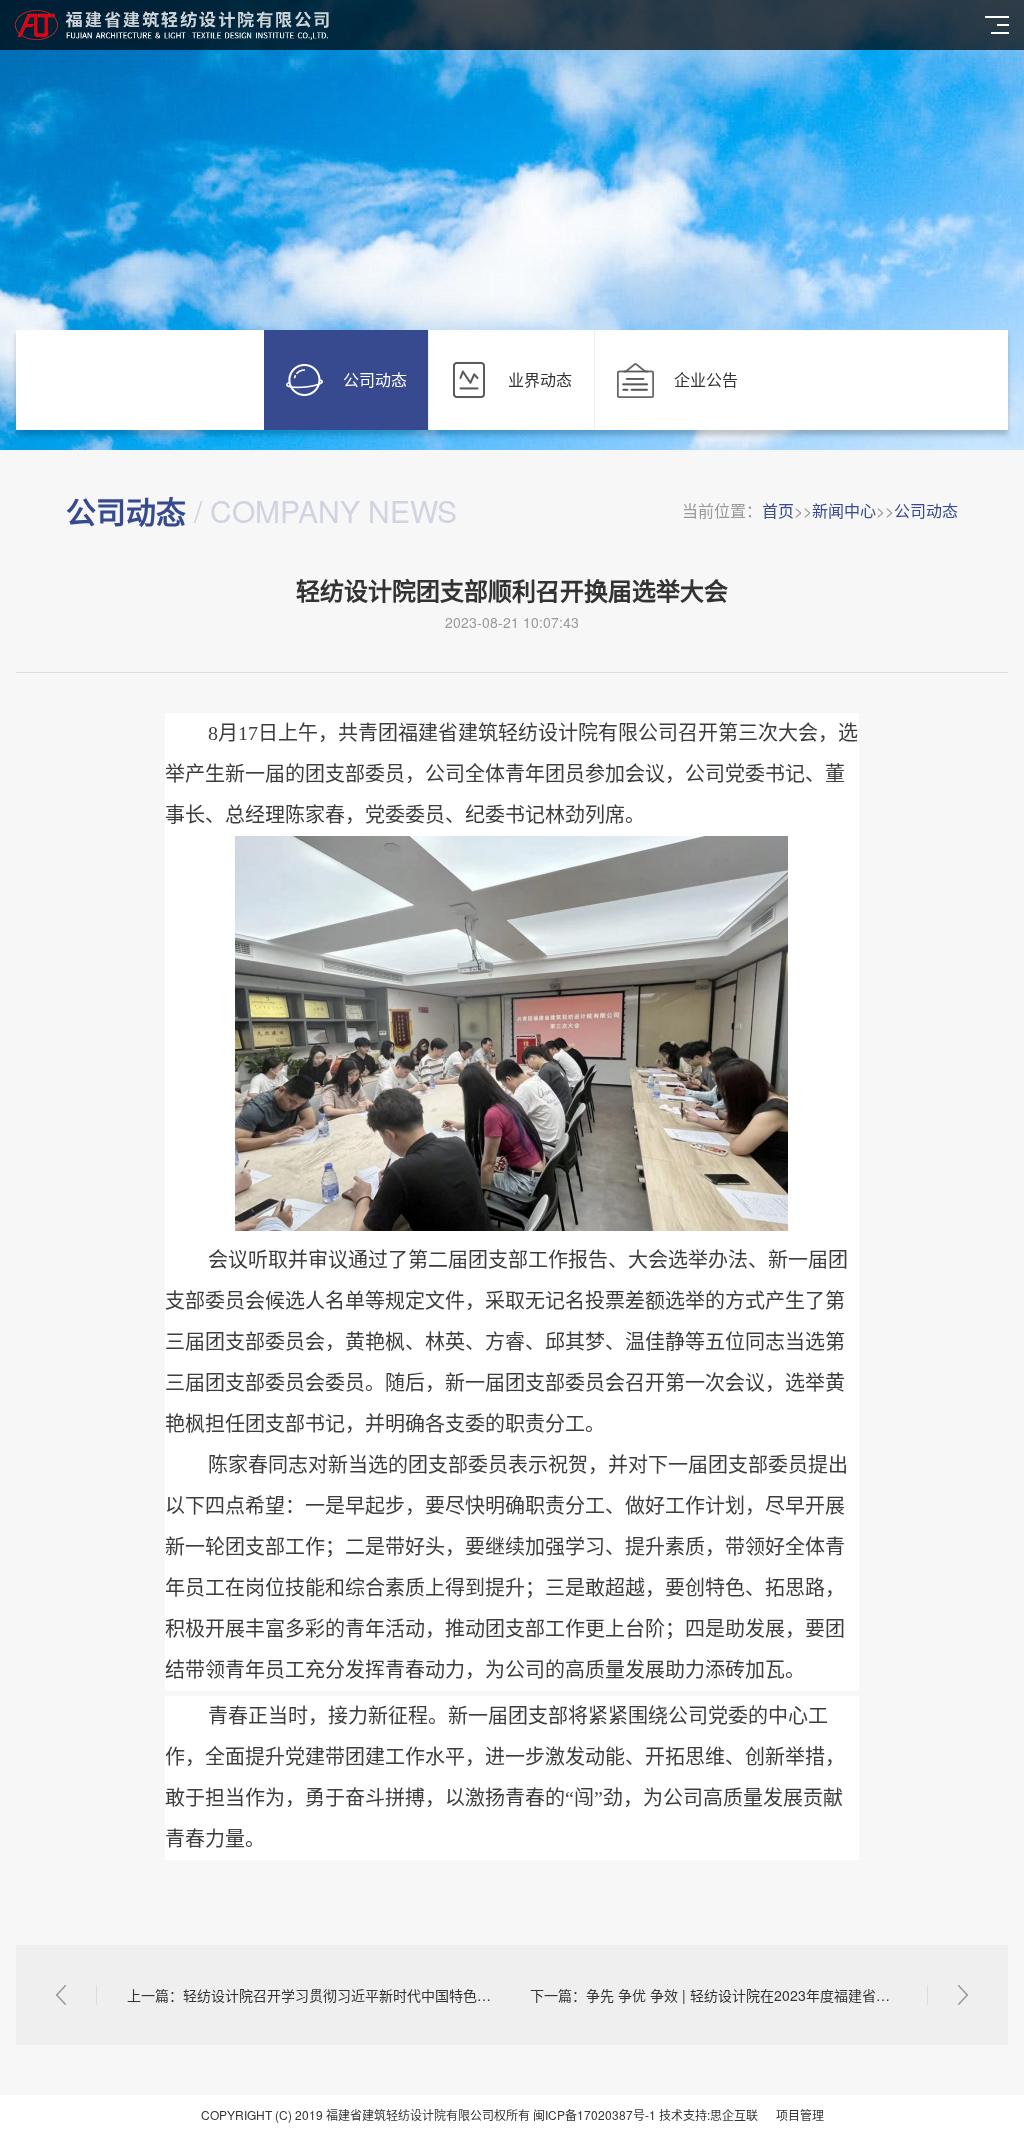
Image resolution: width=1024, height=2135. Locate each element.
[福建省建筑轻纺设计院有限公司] (495, 25)
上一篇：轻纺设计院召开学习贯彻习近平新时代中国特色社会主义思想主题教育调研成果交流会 (310, 1995)
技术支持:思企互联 (708, 2114)
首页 (778, 510)
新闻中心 (844, 510)
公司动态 (926, 510)
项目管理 (800, 2114)
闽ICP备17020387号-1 (594, 2114)
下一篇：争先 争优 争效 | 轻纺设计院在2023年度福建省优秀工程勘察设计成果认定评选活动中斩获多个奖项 (749, 1995)
